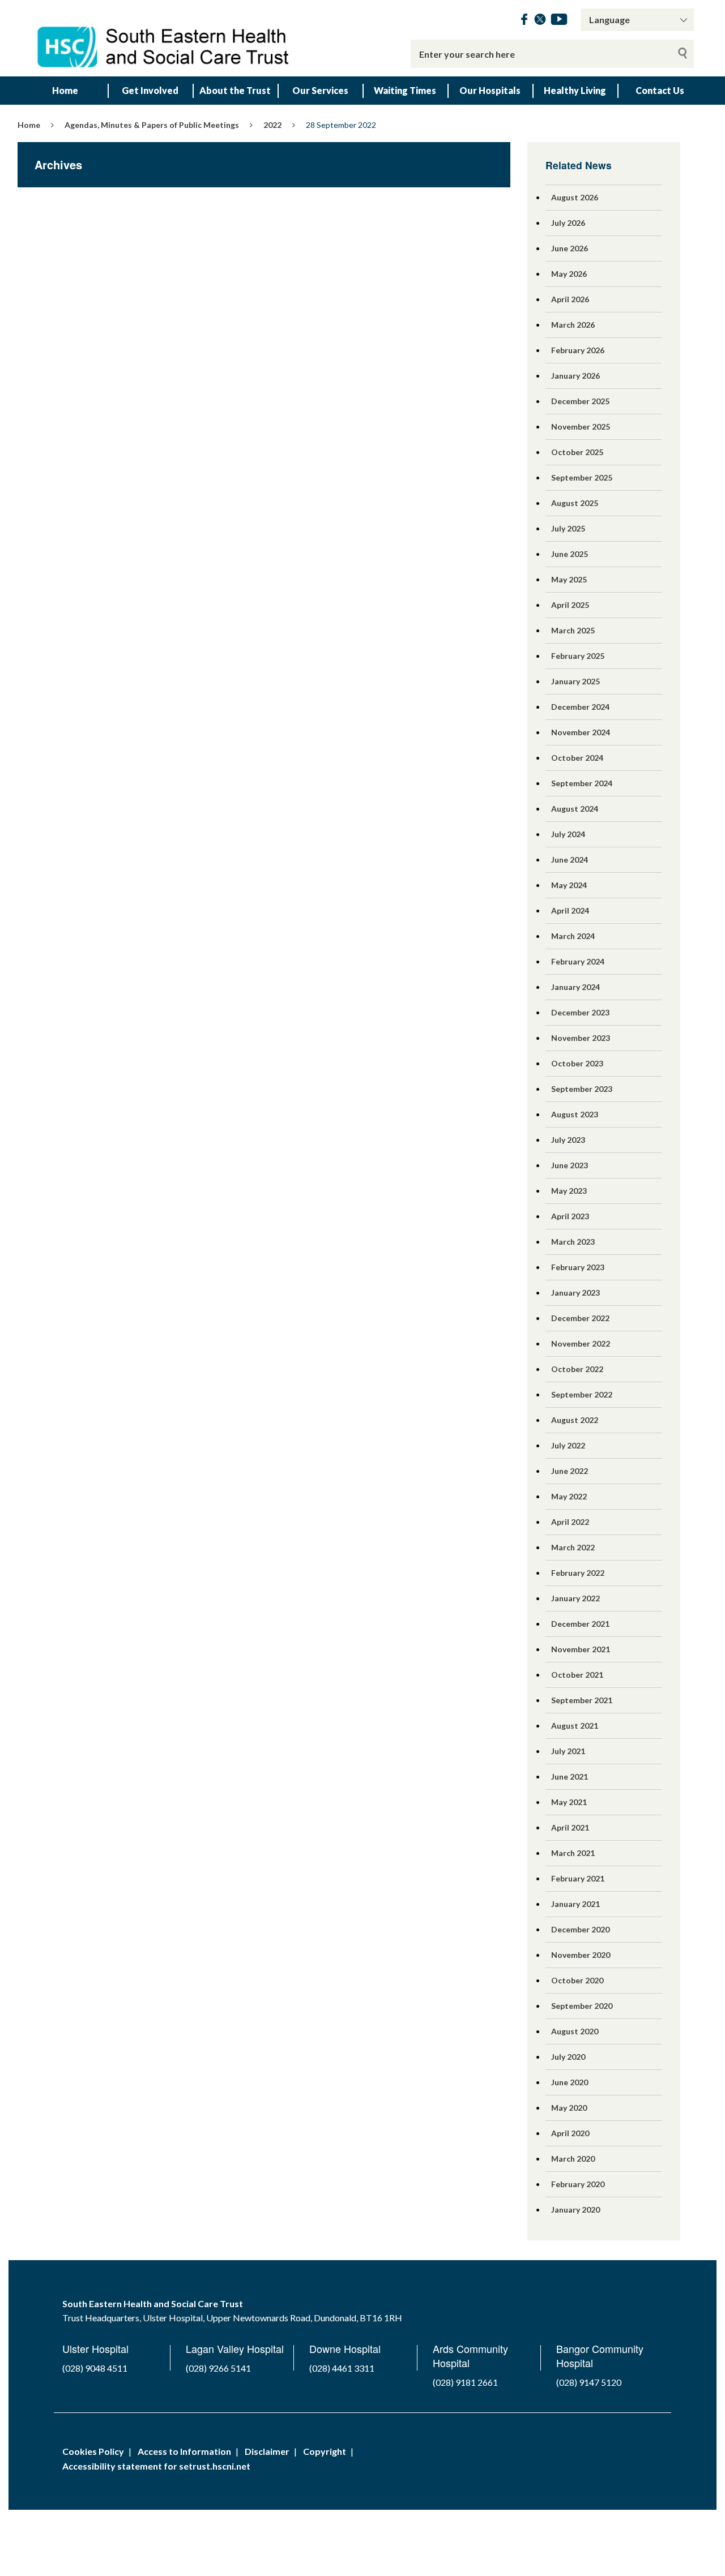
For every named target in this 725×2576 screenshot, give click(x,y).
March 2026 (573, 325)
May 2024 (569, 885)
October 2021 (577, 1675)
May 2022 (569, 1496)
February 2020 (578, 2184)
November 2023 (581, 1038)
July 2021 (568, 1751)
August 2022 (575, 1420)
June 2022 (570, 1471)
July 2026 (568, 223)
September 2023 (582, 1089)
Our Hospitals (490, 90)
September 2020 (582, 2006)
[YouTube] (559, 21)
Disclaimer (267, 2451)
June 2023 (570, 1165)
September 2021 (582, 1700)
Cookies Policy (93, 2451)
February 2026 (578, 350)
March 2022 (573, 1547)
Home (65, 90)
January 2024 (575, 987)
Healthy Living (575, 90)
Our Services (320, 90)
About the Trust (235, 90)
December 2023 (580, 1012)
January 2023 (575, 1293)
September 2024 (582, 783)
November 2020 (581, 1955)
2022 (272, 125)
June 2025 (570, 554)
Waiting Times (405, 90)
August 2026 (575, 197)
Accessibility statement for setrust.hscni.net (156, 2466)
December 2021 (580, 1624)
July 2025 (568, 528)
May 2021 (569, 1802)
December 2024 (580, 707)
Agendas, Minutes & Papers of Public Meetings (152, 125)
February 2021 (578, 1878)
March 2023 (573, 1242)
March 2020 (573, 2159)
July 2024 (568, 834)
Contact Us (660, 90)
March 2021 (573, 1853)
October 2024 (577, 758)
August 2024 (575, 809)
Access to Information (184, 2451)
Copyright (325, 2451)
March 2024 (573, 936)
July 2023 (568, 1140)
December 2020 (580, 1929)
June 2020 (570, 2082)
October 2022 (577, 1369)
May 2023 (569, 1191)
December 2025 (580, 401)
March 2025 (573, 630)
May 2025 (569, 579)
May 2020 (569, 2108)
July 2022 (568, 1445)
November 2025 (581, 427)
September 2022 (582, 1394)
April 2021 (570, 1827)
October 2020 (577, 1980)
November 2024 (581, 732)
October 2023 (577, 1063)
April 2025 (570, 605)
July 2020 (568, 2057)
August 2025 (575, 503)
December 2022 (580, 1318)
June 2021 (570, 1776)
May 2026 (569, 274)
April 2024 (570, 910)
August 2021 (575, 1726)
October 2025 (577, 452)
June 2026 (570, 248)
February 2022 (578, 1573)
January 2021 (575, 1904)
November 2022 (581, 1343)
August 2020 (575, 2031)
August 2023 (575, 1114)
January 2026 (575, 376)
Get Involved (150, 90)
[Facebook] (524, 21)
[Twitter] (540, 21)
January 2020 (575, 2209)
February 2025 (578, 656)
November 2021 (581, 1649)
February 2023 (578, 1267)
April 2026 (570, 299)
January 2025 (575, 681)
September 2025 (582, 477)
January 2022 (575, 1598)
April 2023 (570, 1216)
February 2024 (578, 961)
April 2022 (570, 1522)
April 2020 (570, 2133)
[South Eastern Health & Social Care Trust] (164, 38)
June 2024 (570, 860)
